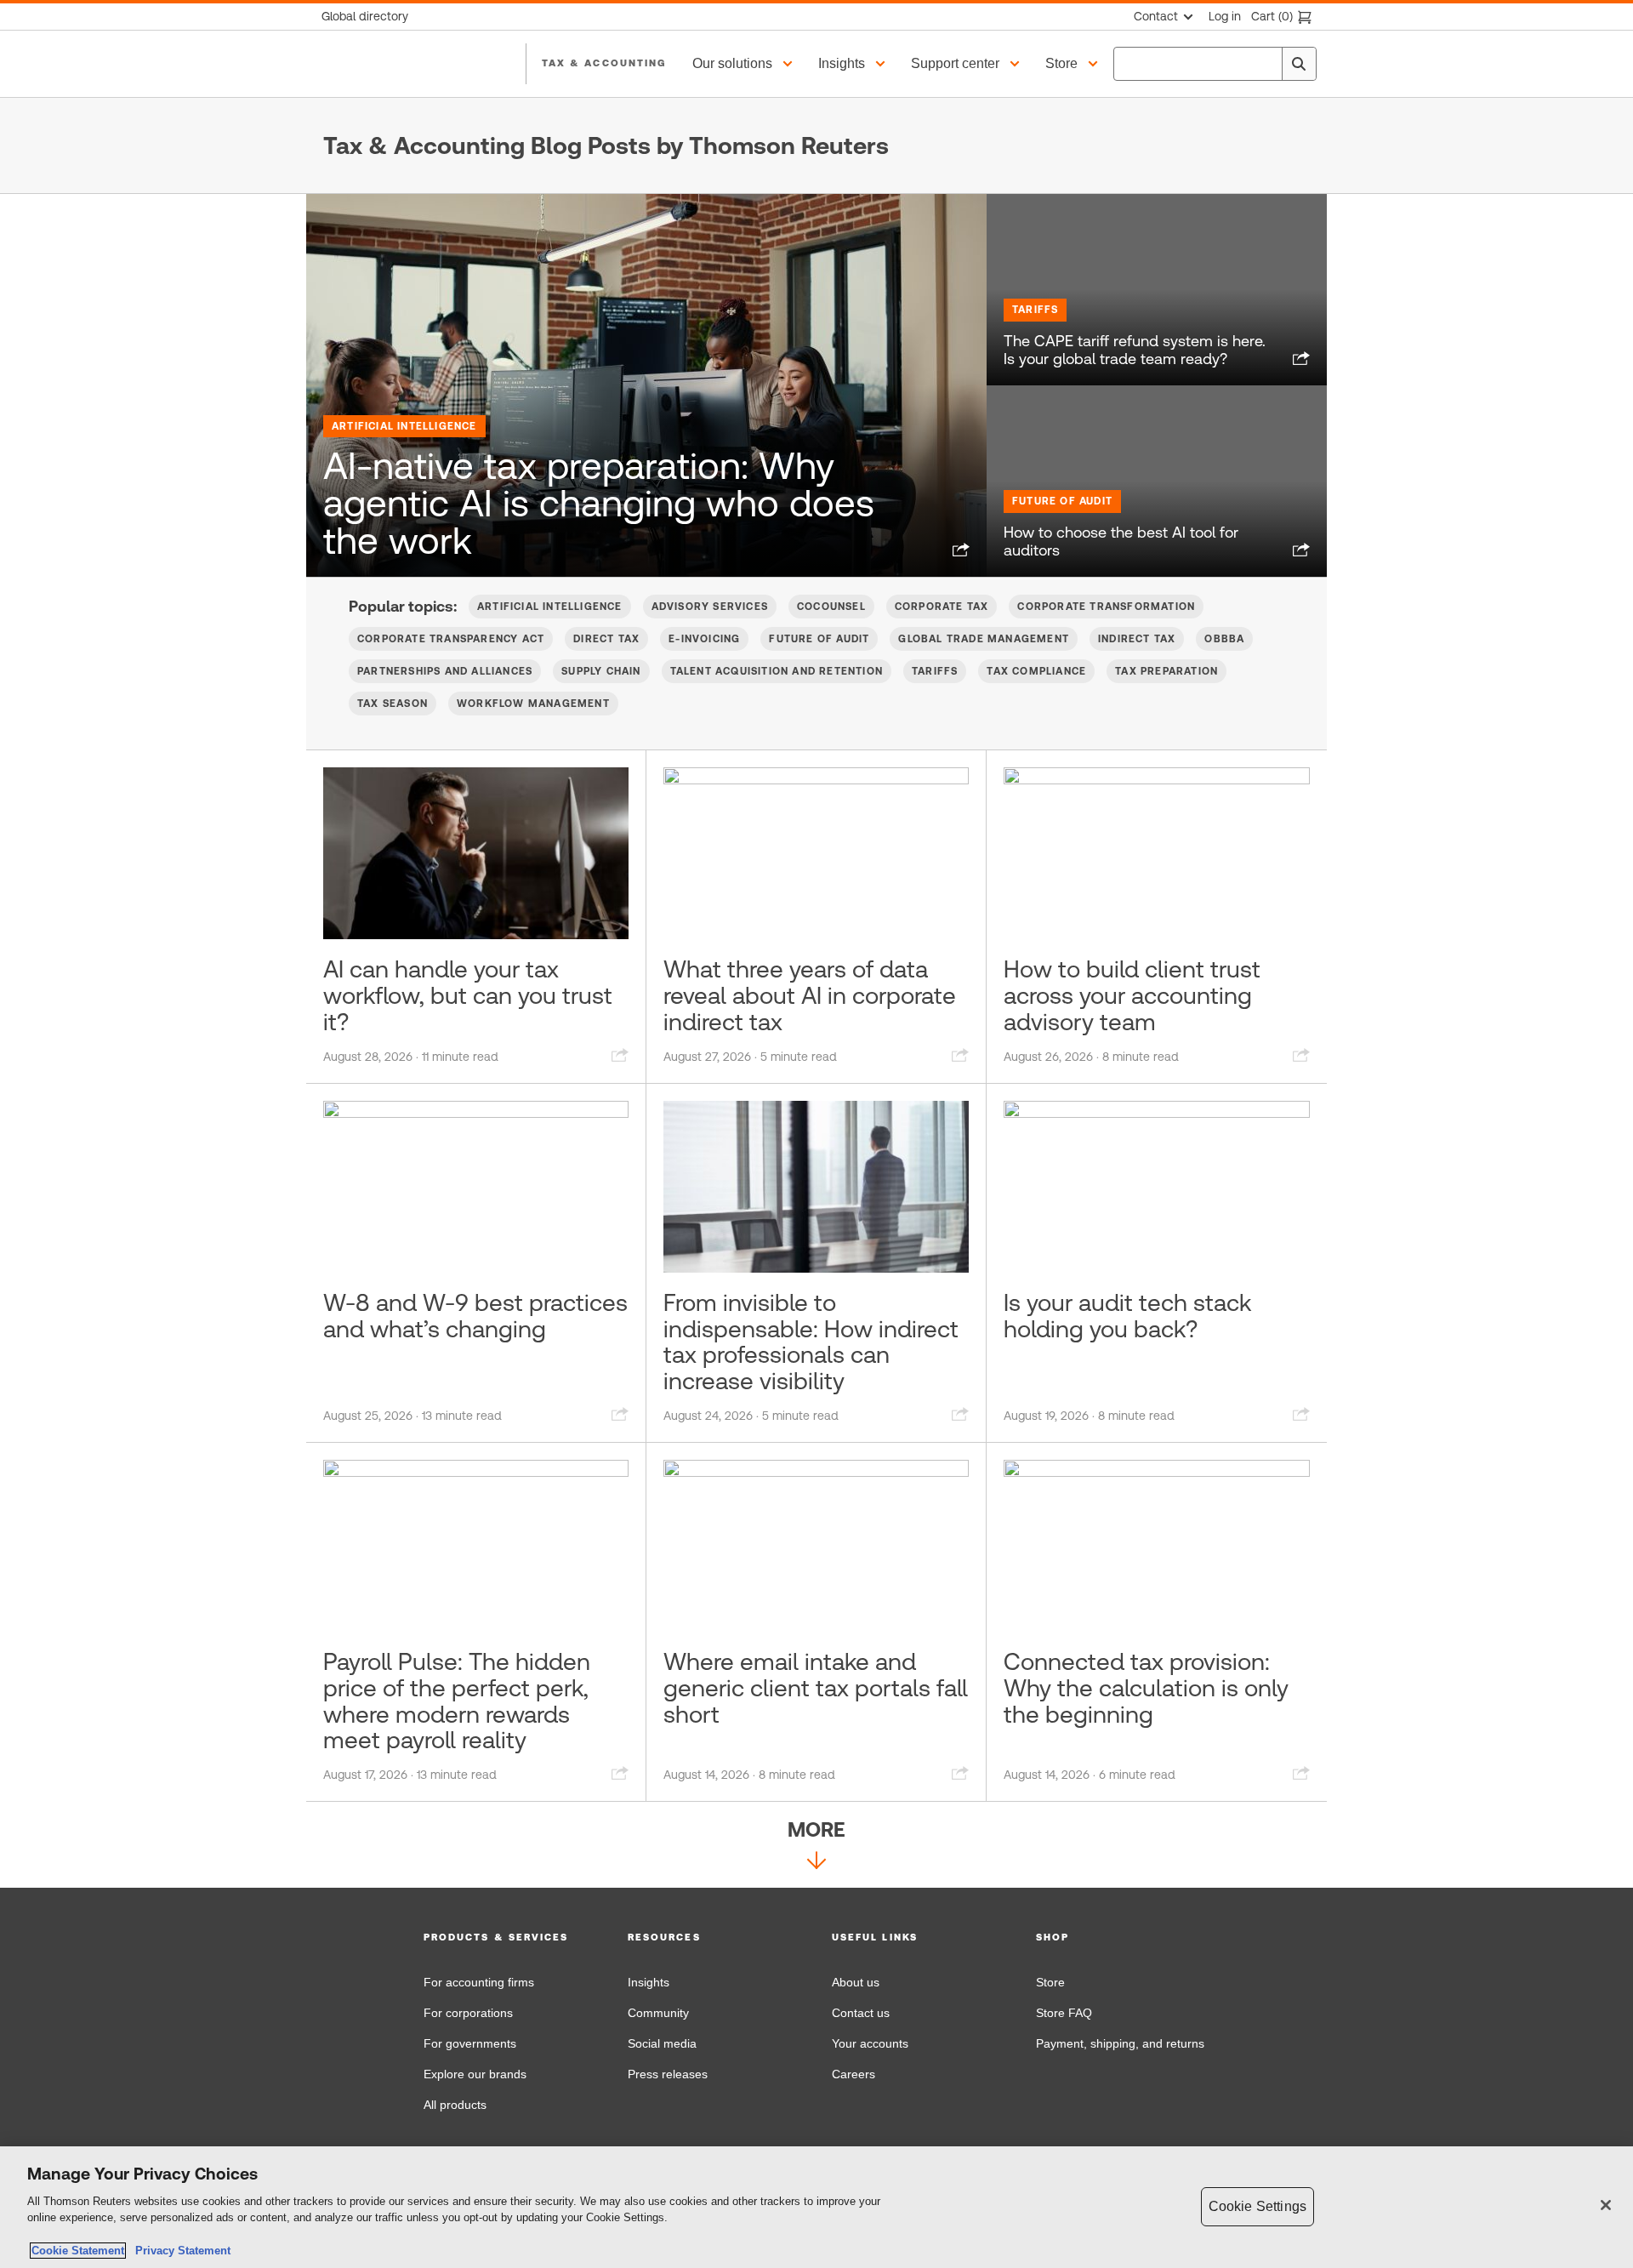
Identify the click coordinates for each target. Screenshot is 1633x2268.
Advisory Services (710, 607)
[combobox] (1215, 64)
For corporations (468, 2013)
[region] (816, 2207)
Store (1050, 1982)
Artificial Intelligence (404, 426)
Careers (853, 2074)
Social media (662, 2043)
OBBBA (1224, 639)
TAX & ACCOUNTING (604, 63)
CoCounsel (831, 607)
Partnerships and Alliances (445, 671)
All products (455, 2105)
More (816, 1830)
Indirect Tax (1137, 639)
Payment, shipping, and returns (1120, 2043)
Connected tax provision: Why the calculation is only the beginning (1146, 1688)
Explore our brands (475, 2074)
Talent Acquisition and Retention (777, 671)
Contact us (861, 2013)
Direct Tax (606, 639)
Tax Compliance (1036, 671)
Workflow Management (533, 704)
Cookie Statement (78, 2251)
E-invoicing (704, 639)
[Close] (1606, 2205)
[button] (745, 64)
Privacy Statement (179, 2251)
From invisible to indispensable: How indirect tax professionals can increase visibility (811, 1342)
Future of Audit (1062, 501)
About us (856, 1982)
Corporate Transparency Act (451, 639)
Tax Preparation (1166, 671)
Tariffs (1035, 310)
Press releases (668, 2074)
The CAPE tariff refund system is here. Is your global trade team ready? (1135, 350)
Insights (649, 1982)
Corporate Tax (942, 607)
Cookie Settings (1257, 2206)
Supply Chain (601, 671)
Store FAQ (1064, 2013)
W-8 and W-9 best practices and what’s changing (475, 1316)
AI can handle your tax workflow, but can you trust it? (468, 995)
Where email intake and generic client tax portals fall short (816, 1688)
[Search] (1299, 64)
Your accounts (870, 2043)
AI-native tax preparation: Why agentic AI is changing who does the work (599, 503)
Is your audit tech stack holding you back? (1127, 1316)
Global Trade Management (984, 639)
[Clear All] (1266, 64)
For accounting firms (479, 1982)
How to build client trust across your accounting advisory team (1132, 995)
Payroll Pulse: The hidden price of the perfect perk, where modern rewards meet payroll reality (457, 1701)
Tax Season (393, 704)
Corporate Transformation (1106, 607)
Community (658, 2013)
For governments (470, 2043)
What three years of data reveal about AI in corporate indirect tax (810, 995)
